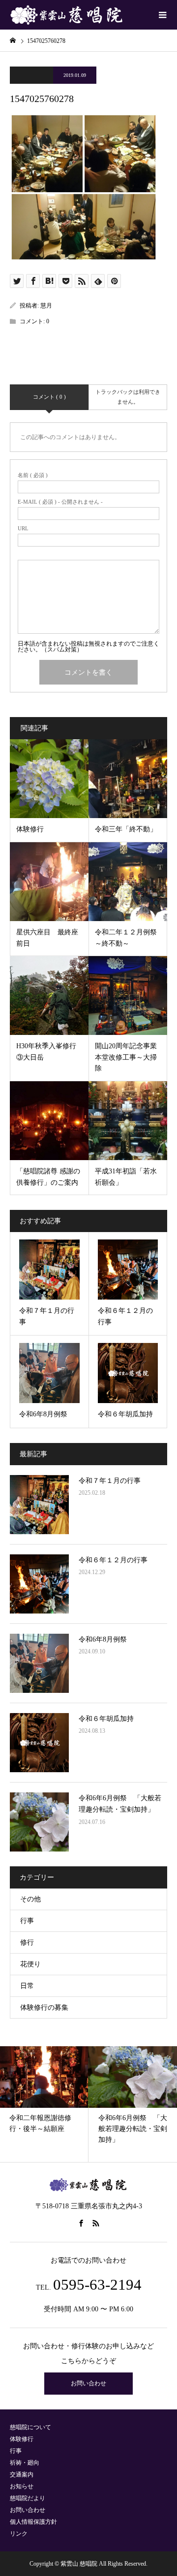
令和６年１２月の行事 (113, 1560)
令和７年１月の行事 (110, 1481)
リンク (19, 2534)
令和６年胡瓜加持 (106, 1719)
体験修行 (22, 2439)
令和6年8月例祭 (103, 1639)
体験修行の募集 (44, 2008)
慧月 (46, 306)
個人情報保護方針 (33, 2522)
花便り (30, 1964)
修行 (27, 1942)
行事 (27, 1921)
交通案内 (22, 2474)
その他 (30, 1899)
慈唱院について (30, 2427)
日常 (27, 1986)
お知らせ (22, 2486)
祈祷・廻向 (25, 2463)
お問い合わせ (88, 2383)
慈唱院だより (28, 2498)
